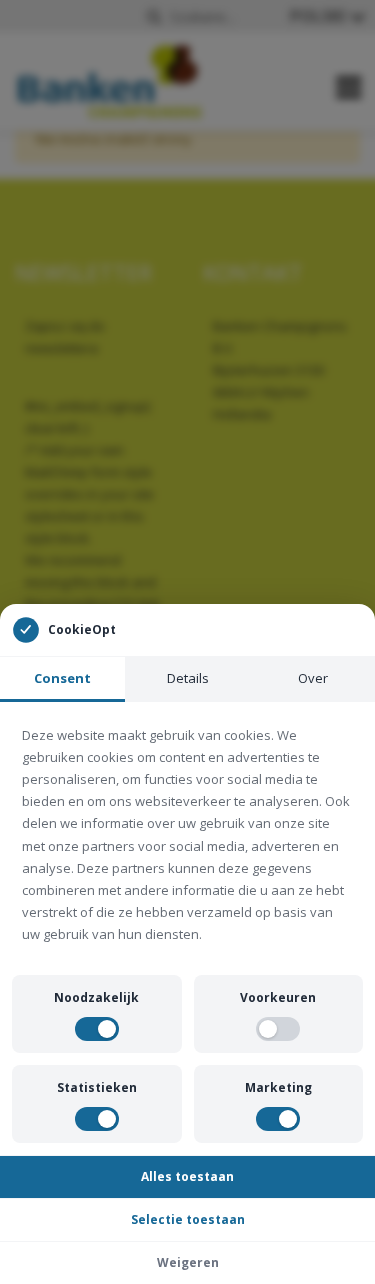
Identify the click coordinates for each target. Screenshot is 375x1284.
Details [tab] (188, 678)
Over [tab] (313, 678)
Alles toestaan (187, 1176)
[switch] (97, 1029)
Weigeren (188, 1262)
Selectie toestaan (188, 1219)
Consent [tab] (62, 678)
